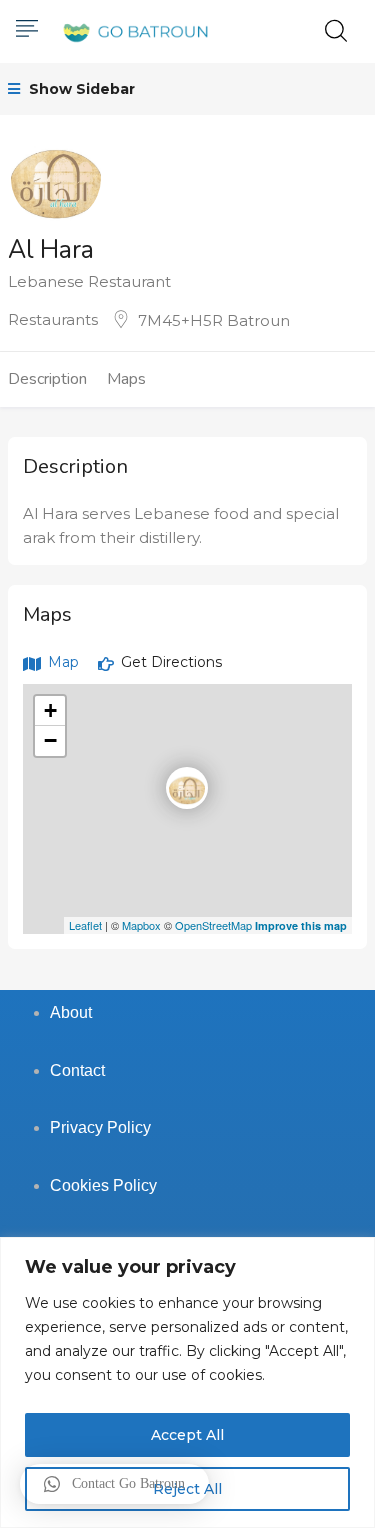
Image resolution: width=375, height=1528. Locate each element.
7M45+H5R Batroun (214, 320)
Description (47, 379)
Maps (126, 379)
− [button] (50, 740)
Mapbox (141, 925)
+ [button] (50, 710)
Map (61, 662)
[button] (114, 1484)
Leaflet (85, 925)
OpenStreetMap (213, 925)
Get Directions (169, 662)
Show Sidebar (80, 89)
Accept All (187, 1435)
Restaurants (53, 319)
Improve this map (301, 925)
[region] (187, 1382)
